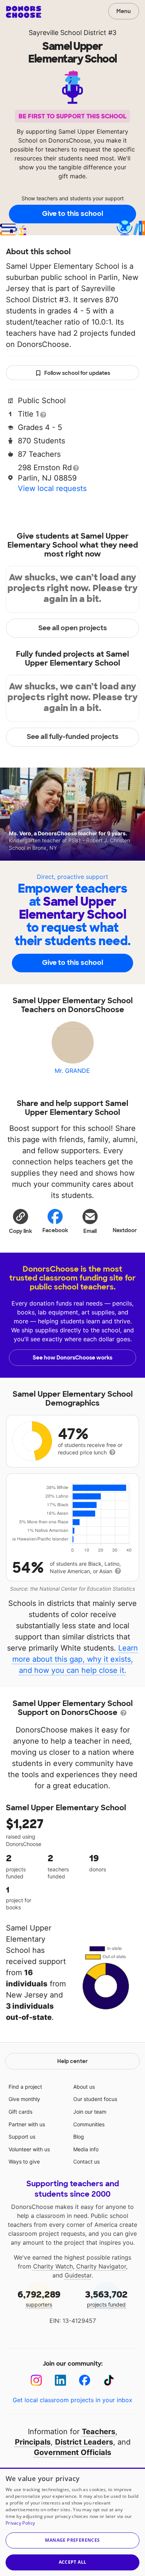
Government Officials (72, 2452)
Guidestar (78, 2275)
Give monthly (24, 2099)
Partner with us (27, 2124)
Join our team (90, 2112)
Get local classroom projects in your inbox (72, 2400)
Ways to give (24, 2161)
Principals (33, 2442)
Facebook (55, 1230)
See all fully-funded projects (73, 737)
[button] (20, 1221)
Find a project (25, 2087)
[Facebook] (85, 2380)
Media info (86, 2149)
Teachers (99, 2432)
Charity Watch (53, 2266)
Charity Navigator (101, 2266)
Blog (79, 2137)
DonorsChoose (24, 12)
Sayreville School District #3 (72, 33)
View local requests (52, 488)
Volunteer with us (29, 2149)
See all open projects (73, 628)
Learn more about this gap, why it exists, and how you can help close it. (75, 1659)
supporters (39, 2298)
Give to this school (72, 214)
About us (84, 2087)
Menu (124, 11)
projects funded (106, 2298)
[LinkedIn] (60, 2380)
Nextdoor (125, 1230)
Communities (89, 2124)
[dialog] (72, 2522)
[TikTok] (109, 2380)
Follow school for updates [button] (77, 373)
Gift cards (20, 2112)
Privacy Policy (20, 2523)
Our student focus (95, 2099)
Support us (22, 2137)
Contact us (86, 2161)
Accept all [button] (73, 2562)
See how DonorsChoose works (72, 1358)
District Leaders (84, 2442)
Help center (72, 2061)
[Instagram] (36, 2380)
